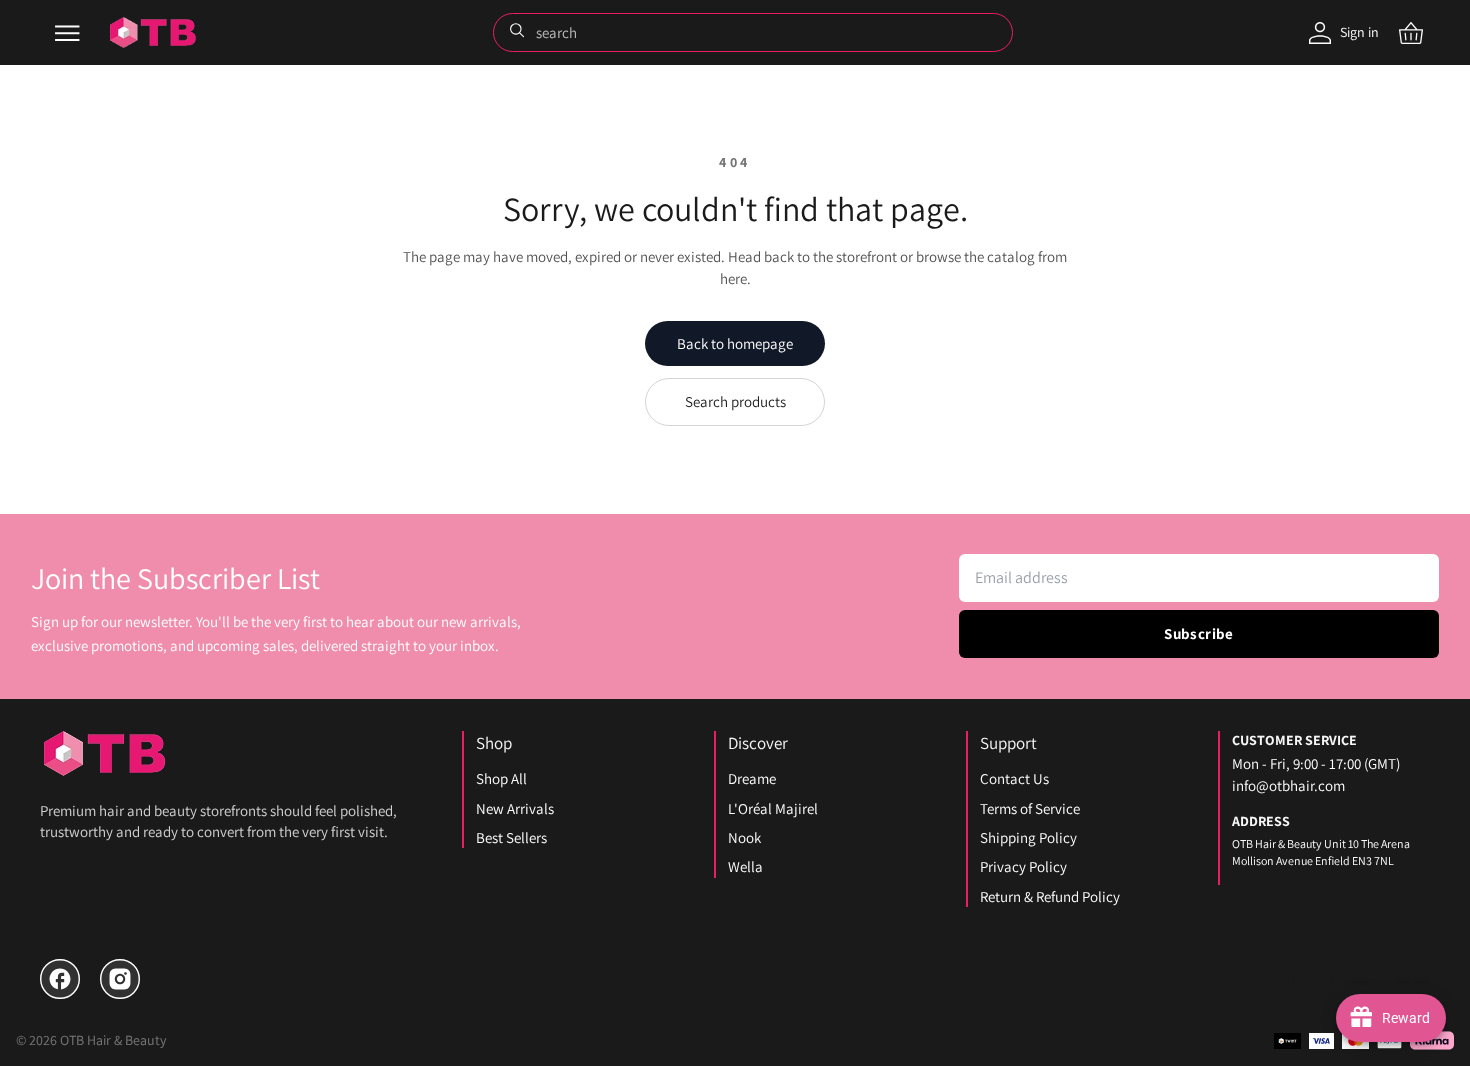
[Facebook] (60, 979)
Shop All (501, 778)
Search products (735, 401)
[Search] (519, 32)
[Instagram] (120, 979)
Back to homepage (735, 343)
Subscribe (1198, 633)
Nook (744, 837)
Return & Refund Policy (1050, 896)
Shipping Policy (1028, 837)
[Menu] (67, 33)
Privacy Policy (1023, 866)
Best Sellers (511, 837)
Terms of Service (1030, 808)
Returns (1281, 979)
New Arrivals (515, 808)
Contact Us (1014, 778)
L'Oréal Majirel (773, 808)
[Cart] (1411, 33)
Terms (1412, 979)
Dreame (752, 778)
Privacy (1349, 979)
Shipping (1208, 979)
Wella (745, 866)
